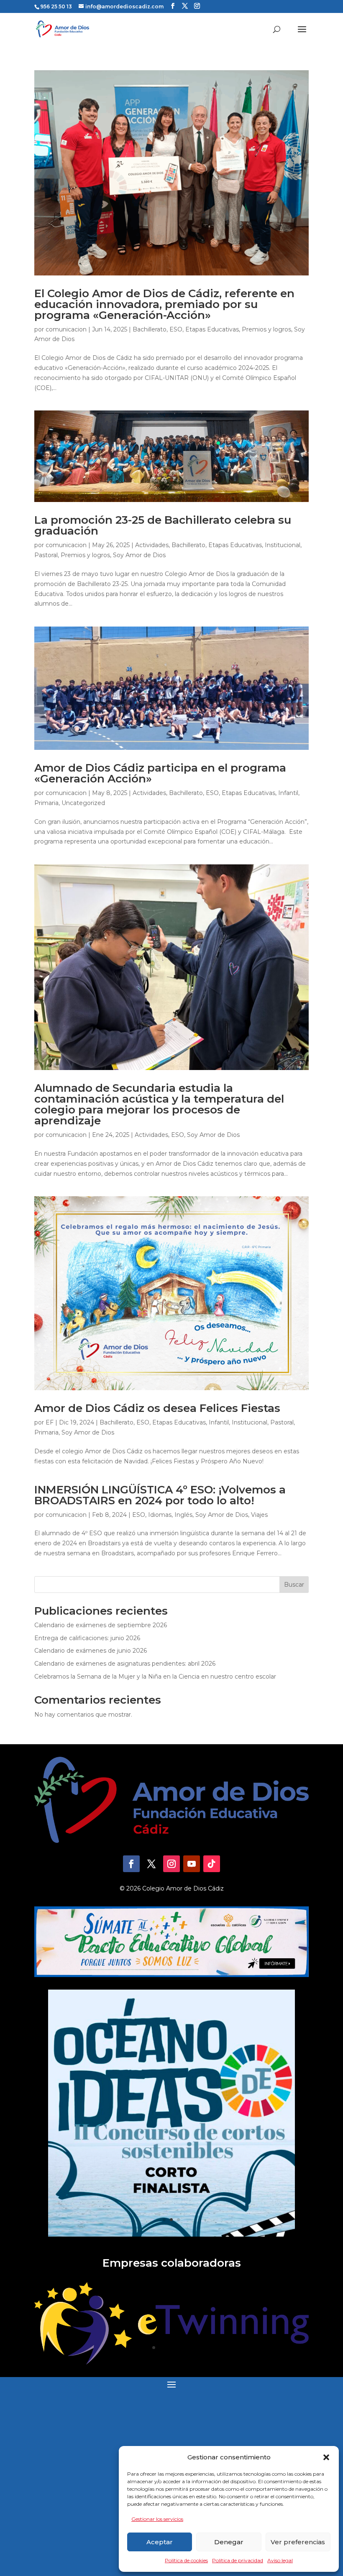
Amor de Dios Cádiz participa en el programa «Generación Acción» (160, 773)
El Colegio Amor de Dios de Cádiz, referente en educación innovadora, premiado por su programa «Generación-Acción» (164, 304)
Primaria (46, 803)
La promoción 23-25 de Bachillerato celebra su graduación (163, 525)
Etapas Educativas (212, 329)
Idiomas (160, 1515)
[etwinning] (171, 2362)
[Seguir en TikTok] (212, 1864)
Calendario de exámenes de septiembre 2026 (101, 1625)
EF (50, 1422)
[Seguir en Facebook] (131, 1864)
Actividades (152, 545)
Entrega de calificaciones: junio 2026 (87, 1638)
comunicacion (66, 329)
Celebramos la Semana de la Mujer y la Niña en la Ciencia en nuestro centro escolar (155, 1677)
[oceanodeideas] (171, 2235)
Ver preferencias (298, 2542)
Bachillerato (150, 329)
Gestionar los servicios (157, 2519)
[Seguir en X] (151, 1864)
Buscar (294, 1585)
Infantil (288, 793)
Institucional (283, 545)
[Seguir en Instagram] (171, 1864)
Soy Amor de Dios (139, 555)
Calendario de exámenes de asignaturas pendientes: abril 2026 (125, 1664)
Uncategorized (83, 803)
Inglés (183, 1515)
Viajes (259, 1515)
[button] (326, 2457)
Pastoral (46, 555)
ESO (176, 329)
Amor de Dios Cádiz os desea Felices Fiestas (157, 1408)
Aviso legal (280, 2560)
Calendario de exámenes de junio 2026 (91, 1651)
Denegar (229, 2542)
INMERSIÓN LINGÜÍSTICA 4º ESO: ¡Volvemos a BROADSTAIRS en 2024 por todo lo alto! (160, 1495)
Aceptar (160, 2542)
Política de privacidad (238, 2560)
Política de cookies (186, 2560)
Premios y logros (266, 329)
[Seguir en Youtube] (192, 1864)
